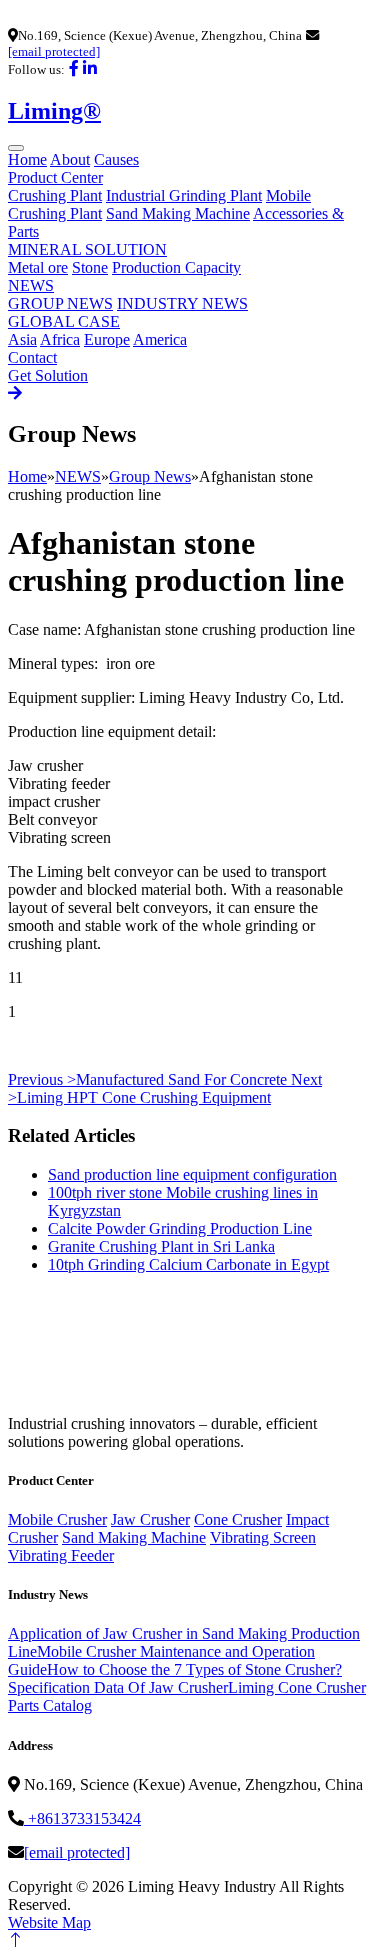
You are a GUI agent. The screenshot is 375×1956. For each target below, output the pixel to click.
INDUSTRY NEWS (182, 303)
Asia (22, 339)
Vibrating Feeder (61, 1555)
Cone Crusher (238, 1519)
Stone (90, 267)
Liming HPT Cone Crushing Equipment (165, 1088)
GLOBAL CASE (64, 321)
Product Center (55, 177)
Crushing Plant (55, 195)
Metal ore (38, 267)
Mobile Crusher (57, 1519)
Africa (60, 339)
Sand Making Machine (178, 213)
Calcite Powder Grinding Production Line (180, 1228)
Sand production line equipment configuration (192, 1174)
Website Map (49, 1922)
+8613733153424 (82, 1818)
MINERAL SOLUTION (87, 249)
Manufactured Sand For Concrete (149, 1079)
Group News (150, 476)
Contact (32, 357)
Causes (116, 159)
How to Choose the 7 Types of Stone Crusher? (194, 1669)
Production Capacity (176, 267)
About (70, 159)
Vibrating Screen (263, 1537)
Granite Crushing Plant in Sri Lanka (161, 1246)
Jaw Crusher (150, 1519)
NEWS (31, 285)
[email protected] (54, 51)
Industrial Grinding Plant (184, 195)
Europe (107, 339)
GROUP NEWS (60, 303)
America (160, 339)
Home (27, 159)
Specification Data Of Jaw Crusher (118, 1687)
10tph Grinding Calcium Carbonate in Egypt (188, 1264)
